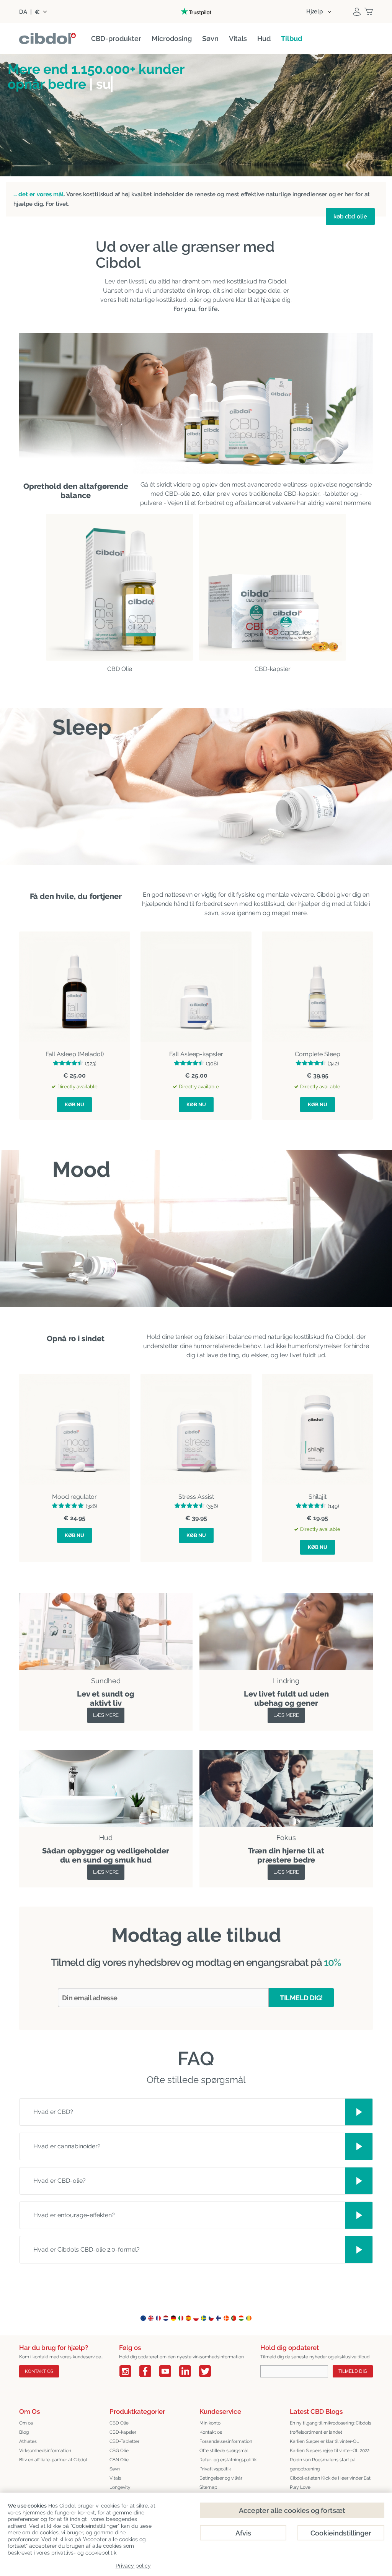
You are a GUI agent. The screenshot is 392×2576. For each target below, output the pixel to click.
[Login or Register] (357, 11)
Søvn (115, 2469)
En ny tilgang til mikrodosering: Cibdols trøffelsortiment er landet (331, 2428)
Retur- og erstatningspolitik (228, 2460)
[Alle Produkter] (286, 1597)
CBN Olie (119, 2460)
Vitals (115, 2478)
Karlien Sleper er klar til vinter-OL (324, 2441)
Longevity (120, 2487)
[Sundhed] (106, 1597)
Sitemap (208, 2487)
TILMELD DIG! (301, 1998)
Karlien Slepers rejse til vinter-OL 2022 (330, 2451)
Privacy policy (133, 2566)
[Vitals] (286, 1754)
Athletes (28, 2441)
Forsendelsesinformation (226, 2441)
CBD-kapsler (123, 2432)
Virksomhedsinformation (45, 2451)
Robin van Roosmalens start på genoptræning (323, 2464)
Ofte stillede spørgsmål (224, 2451)
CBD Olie (119, 2423)
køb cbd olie (350, 217)
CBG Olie (119, 2451)
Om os (26, 2423)
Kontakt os (39, 2371)
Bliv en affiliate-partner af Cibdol (53, 2460)
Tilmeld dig (353, 2371)
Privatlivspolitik (215, 2469)
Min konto (210, 2423)
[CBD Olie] (119, 587)
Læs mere (106, 1715)
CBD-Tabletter (124, 2441)
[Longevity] (106, 1754)
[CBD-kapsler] (273, 587)
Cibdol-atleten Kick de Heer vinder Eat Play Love (330, 2483)
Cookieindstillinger (341, 2533)
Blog (24, 2432)
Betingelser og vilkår (221, 2478)
